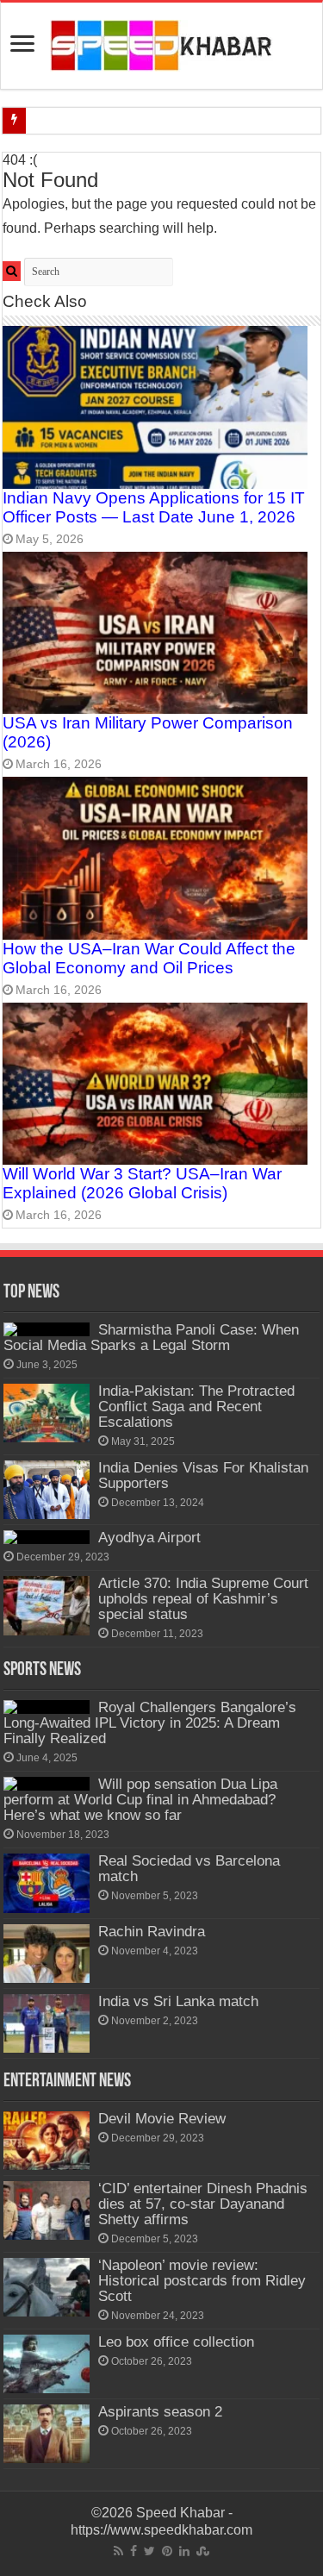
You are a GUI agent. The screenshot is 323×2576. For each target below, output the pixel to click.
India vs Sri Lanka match (178, 2001)
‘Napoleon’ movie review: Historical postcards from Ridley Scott (202, 2281)
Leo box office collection (176, 2342)
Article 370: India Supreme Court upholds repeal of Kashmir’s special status (203, 1599)
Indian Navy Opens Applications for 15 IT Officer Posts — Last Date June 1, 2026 (154, 507)
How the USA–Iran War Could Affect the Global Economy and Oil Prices (149, 958)
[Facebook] (134, 2551)
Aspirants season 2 (160, 2412)
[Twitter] (149, 2551)
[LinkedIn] (184, 2551)
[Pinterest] (167, 2551)
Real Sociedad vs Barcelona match (189, 1869)
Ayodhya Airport (149, 1538)
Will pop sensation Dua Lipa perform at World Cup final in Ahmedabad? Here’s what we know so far (140, 1800)
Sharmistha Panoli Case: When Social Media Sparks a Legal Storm (151, 1338)
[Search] (12, 271)
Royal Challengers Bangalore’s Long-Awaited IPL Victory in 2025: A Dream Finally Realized (150, 1723)
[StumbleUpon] (203, 2551)
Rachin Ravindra (152, 1932)
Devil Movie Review (162, 2119)
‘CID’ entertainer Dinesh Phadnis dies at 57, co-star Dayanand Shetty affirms (203, 2204)
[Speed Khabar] (161, 44)
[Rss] (118, 2551)
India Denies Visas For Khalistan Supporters (203, 1476)
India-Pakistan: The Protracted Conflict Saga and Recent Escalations (196, 1407)
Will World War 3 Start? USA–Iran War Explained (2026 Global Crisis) (142, 1183)
